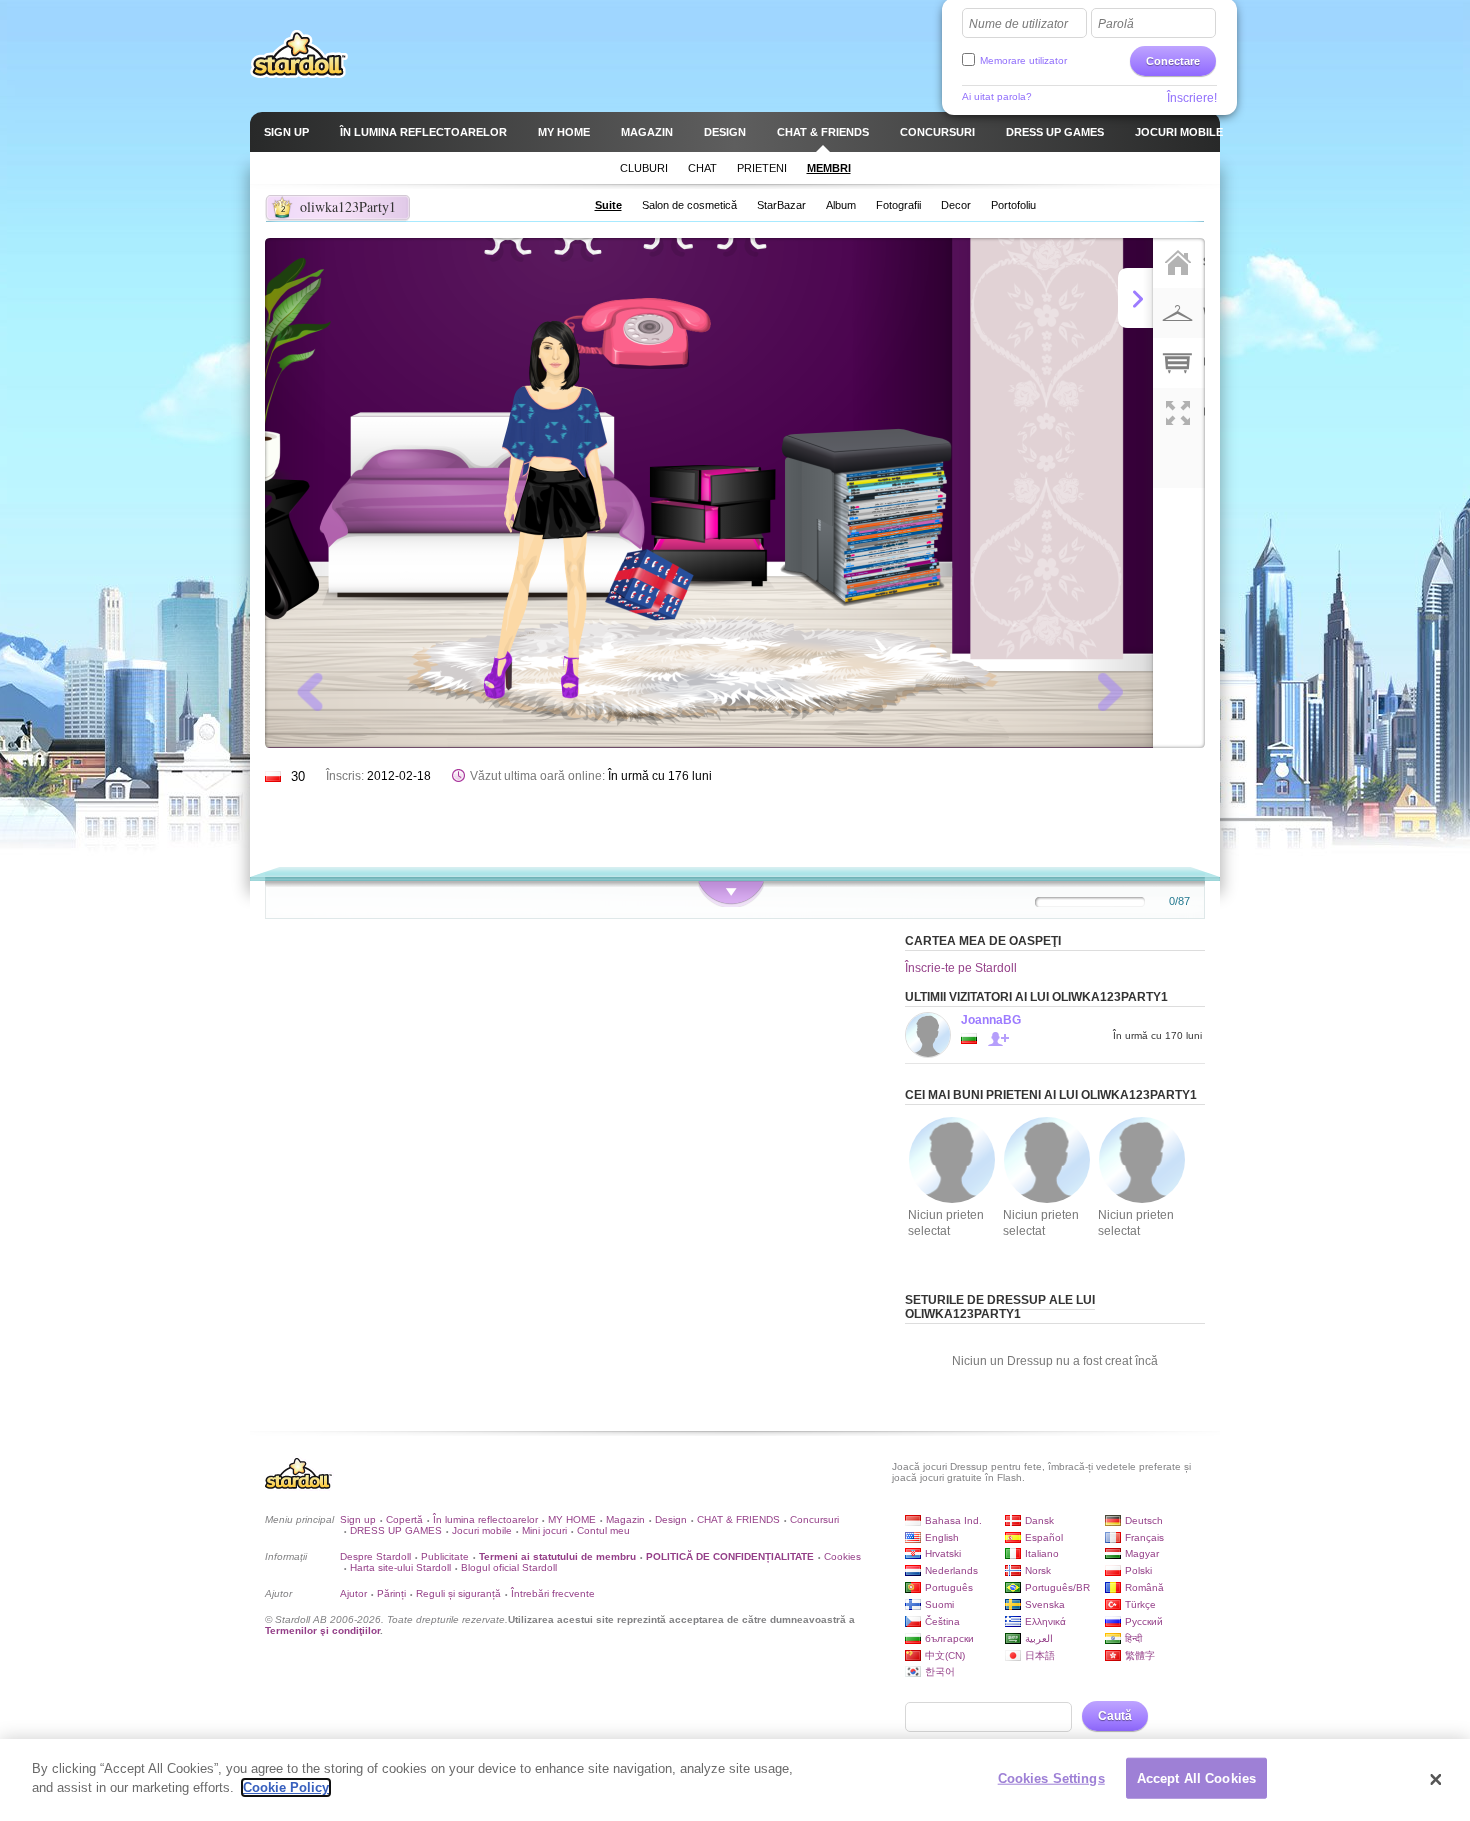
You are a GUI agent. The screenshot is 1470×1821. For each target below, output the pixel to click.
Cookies (842, 1556)
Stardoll (299, 54)
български (949, 1638)
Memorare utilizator (1023, 60)
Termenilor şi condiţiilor (322, 1630)
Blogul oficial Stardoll (509, 1567)
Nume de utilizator (1018, 24)
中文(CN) (945, 1655)
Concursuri (814, 1519)
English (942, 1537)
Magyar (1142, 1553)
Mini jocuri (544, 1530)
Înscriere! (1192, 98)
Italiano (1042, 1553)
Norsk (1038, 1570)
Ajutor (353, 1593)
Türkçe (1140, 1604)
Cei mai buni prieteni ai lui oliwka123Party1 (1051, 1095)
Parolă (1116, 24)
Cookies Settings (1051, 1778)
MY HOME (572, 1519)
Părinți (391, 1593)
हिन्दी (1133, 1638)
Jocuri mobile (482, 1530)
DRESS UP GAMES (396, 1530)
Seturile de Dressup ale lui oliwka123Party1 (1000, 1307)
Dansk (1039, 1520)
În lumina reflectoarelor (485, 1519)
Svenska (1045, 1604)
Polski (1138, 1570)
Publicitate (445, 1556)
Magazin (625, 1519)
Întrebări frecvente (553, 1593)
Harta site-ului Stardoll (400, 1567)
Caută (1115, 1716)
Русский (1144, 1621)
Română (1144, 1587)
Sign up (358, 1519)
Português (949, 1587)
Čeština (942, 1621)
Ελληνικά (1045, 1621)
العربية (1039, 1638)
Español (1044, 1537)
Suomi (939, 1604)
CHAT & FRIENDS (738, 1519)
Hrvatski (943, 1553)
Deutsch (1144, 1520)
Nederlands (951, 1570)
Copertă (404, 1519)
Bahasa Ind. (953, 1520)
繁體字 (1140, 1655)
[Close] (1436, 1780)
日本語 (1040, 1655)
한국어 (940, 1671)
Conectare (1173, 61)
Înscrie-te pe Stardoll (961, 968)
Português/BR (1057, 1587)
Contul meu (603, 1530)
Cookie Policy (286, 1787)
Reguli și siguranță (458, 1593)
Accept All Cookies (1196, 1778)
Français (1144, 1537)
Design (671, 1519)
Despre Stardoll (375, 1556)
